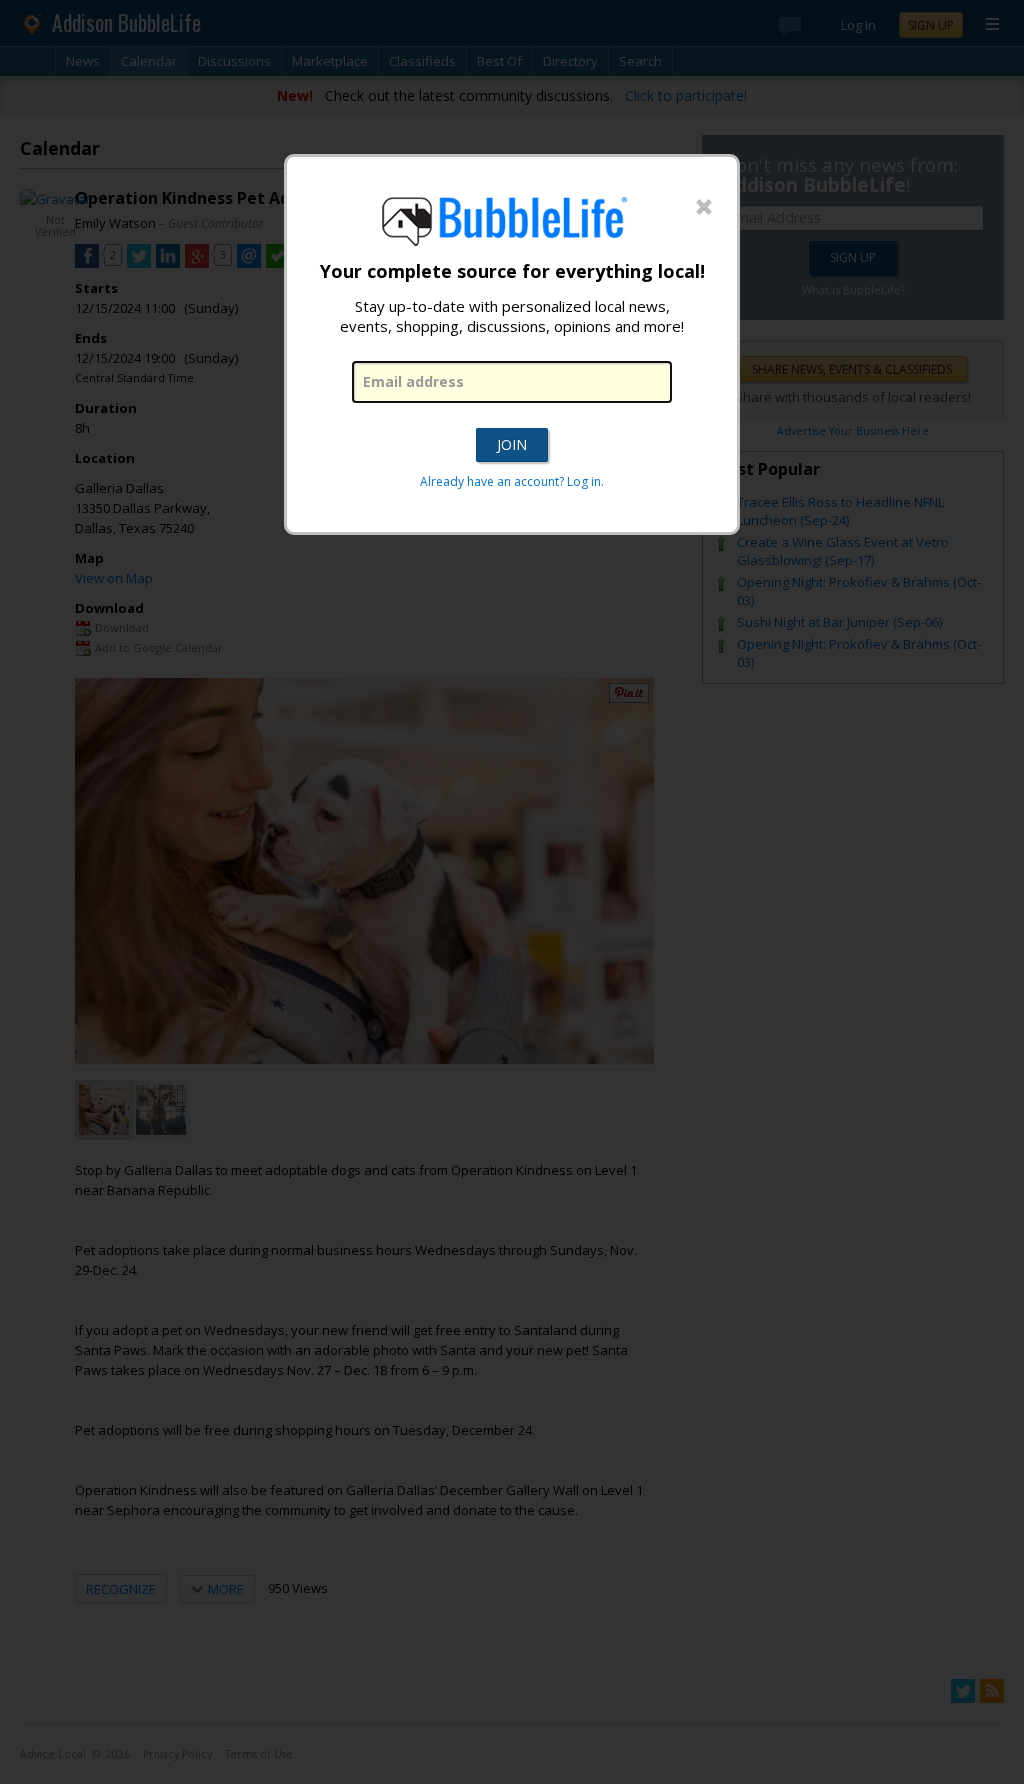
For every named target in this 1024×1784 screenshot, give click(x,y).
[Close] (704, 208)
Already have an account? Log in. (512, 481)
